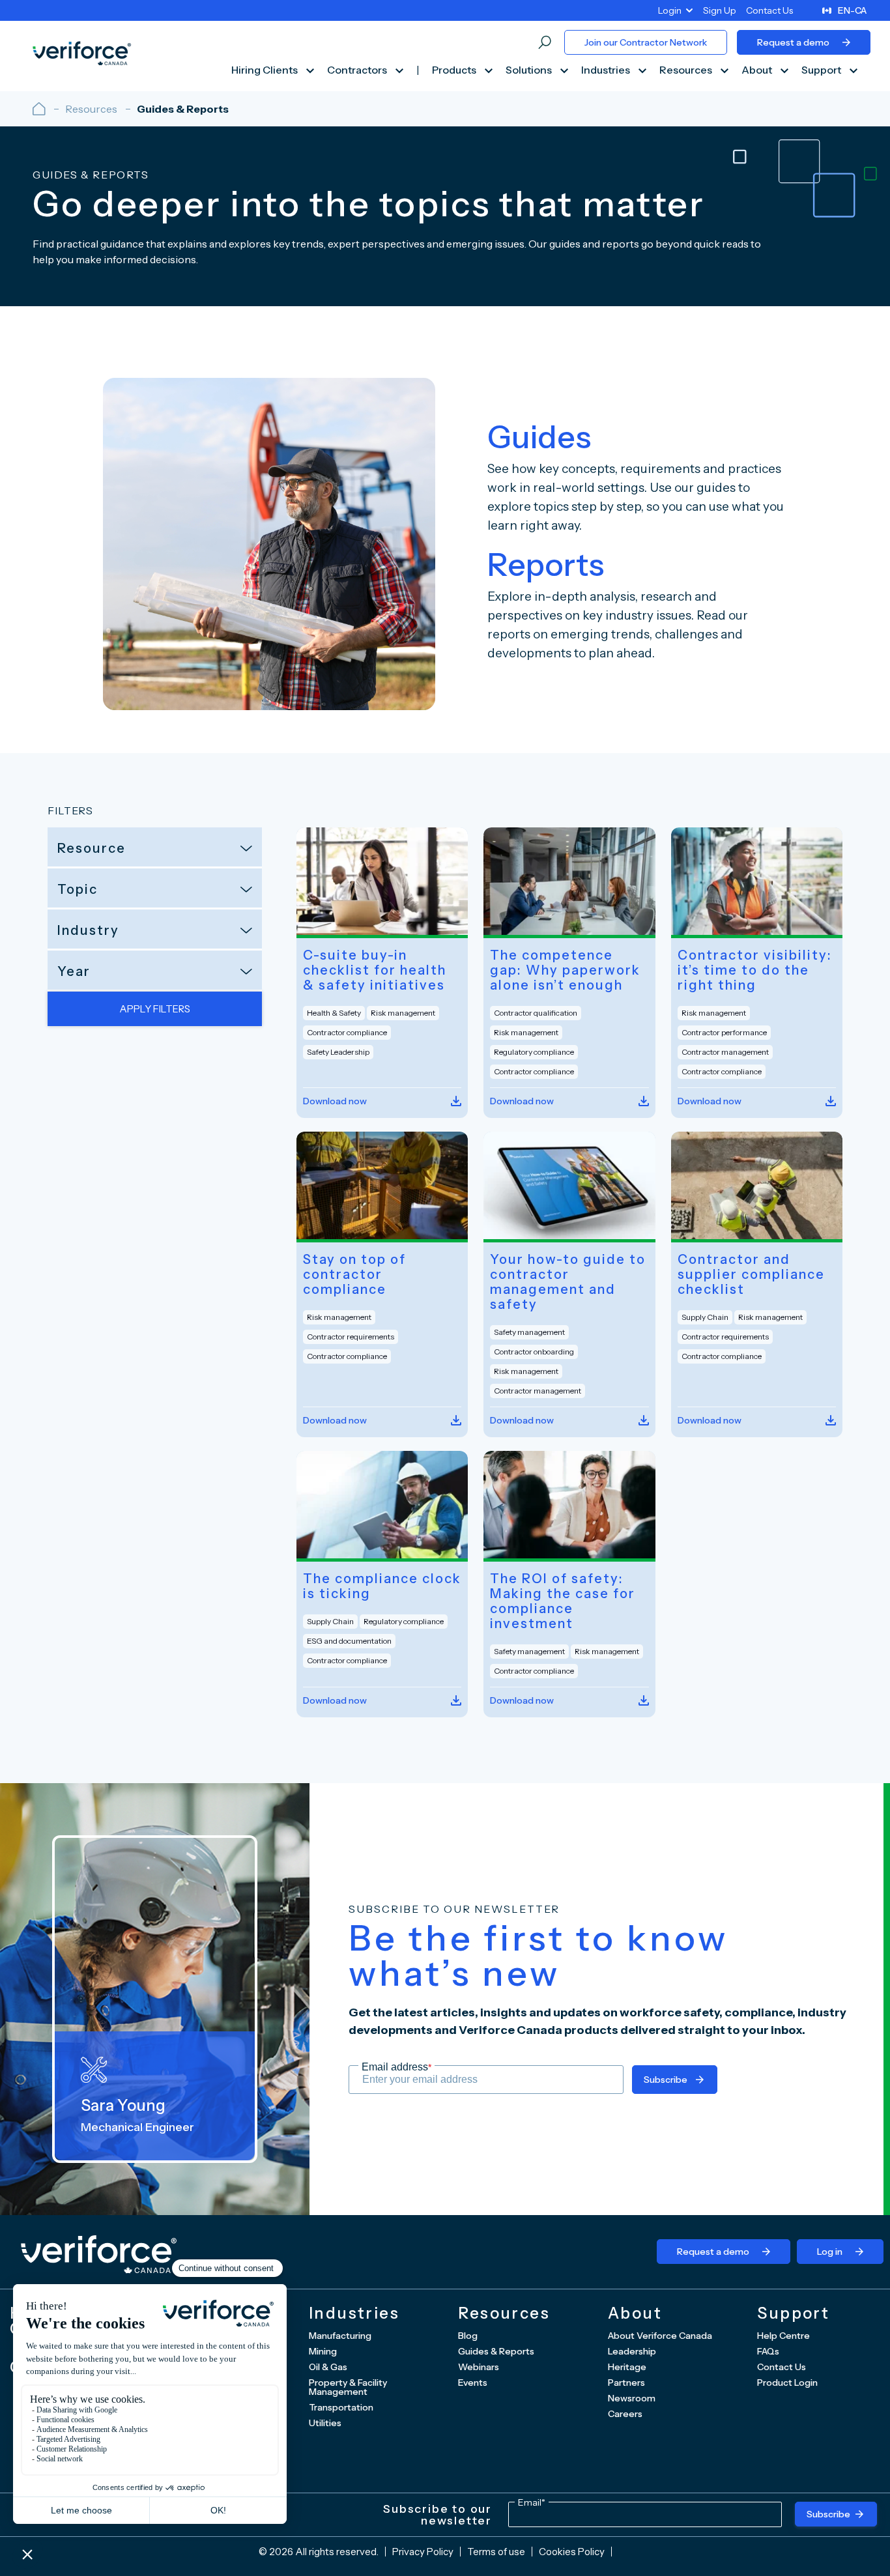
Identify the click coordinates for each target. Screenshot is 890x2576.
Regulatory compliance (534, 1052)
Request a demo (793, 42)
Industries (607, 70)
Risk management (403, 1013)
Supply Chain (705, 1317)
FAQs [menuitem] (768, 2351)
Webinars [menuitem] (479, 2367)
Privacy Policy (423, 2552)
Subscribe (666, 2080)
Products (455, 70)
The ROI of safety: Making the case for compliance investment (563, 1601)
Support (822, 70)
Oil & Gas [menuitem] (328, 2367)
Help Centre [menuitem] (783, 2336)
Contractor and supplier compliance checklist (751, 1275)
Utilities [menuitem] (325, 2423)
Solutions (530, 70)
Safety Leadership (338, 1052)
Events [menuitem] (473, 2383)
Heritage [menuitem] (627, 2367)
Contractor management (725, 1052)
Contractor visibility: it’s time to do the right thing (755, 970)
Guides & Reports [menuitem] (496, 2351)
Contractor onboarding (534, 1352)
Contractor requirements (351, 1337)
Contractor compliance (347, 1032)
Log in (830, 2252)
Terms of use (496, 2552)
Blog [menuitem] (468, 2336)
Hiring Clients (266, 70)
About (758, 70)
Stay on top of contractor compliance (354, 1275)
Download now (335, 1101)
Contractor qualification (536, 1013)
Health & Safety (334, 1013)
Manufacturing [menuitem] (340, 2336)
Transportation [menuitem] (341, 2407)
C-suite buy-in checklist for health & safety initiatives (375, 970)
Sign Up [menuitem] (720, 10)
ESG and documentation (349, 1641)
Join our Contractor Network (646, 42)
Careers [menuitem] (625, 2414)
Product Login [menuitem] (787, 2383)
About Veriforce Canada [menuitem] (660, 2336)
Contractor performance (724, 1032)
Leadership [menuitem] (632, 2351)
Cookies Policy (572, 2552)
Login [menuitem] (670, 10)
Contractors (358, 70)
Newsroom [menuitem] (632, 2398)
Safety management (529, 1332)
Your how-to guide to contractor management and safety (568, 1282)
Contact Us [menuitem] (769, 10)
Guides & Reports (183, 109)
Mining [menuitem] (323, 2351)
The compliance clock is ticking (382, 1586)
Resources (687, 70)
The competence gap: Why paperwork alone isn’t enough (565, 970)
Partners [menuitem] (626, 2383)
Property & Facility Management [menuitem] (348, 2387)
